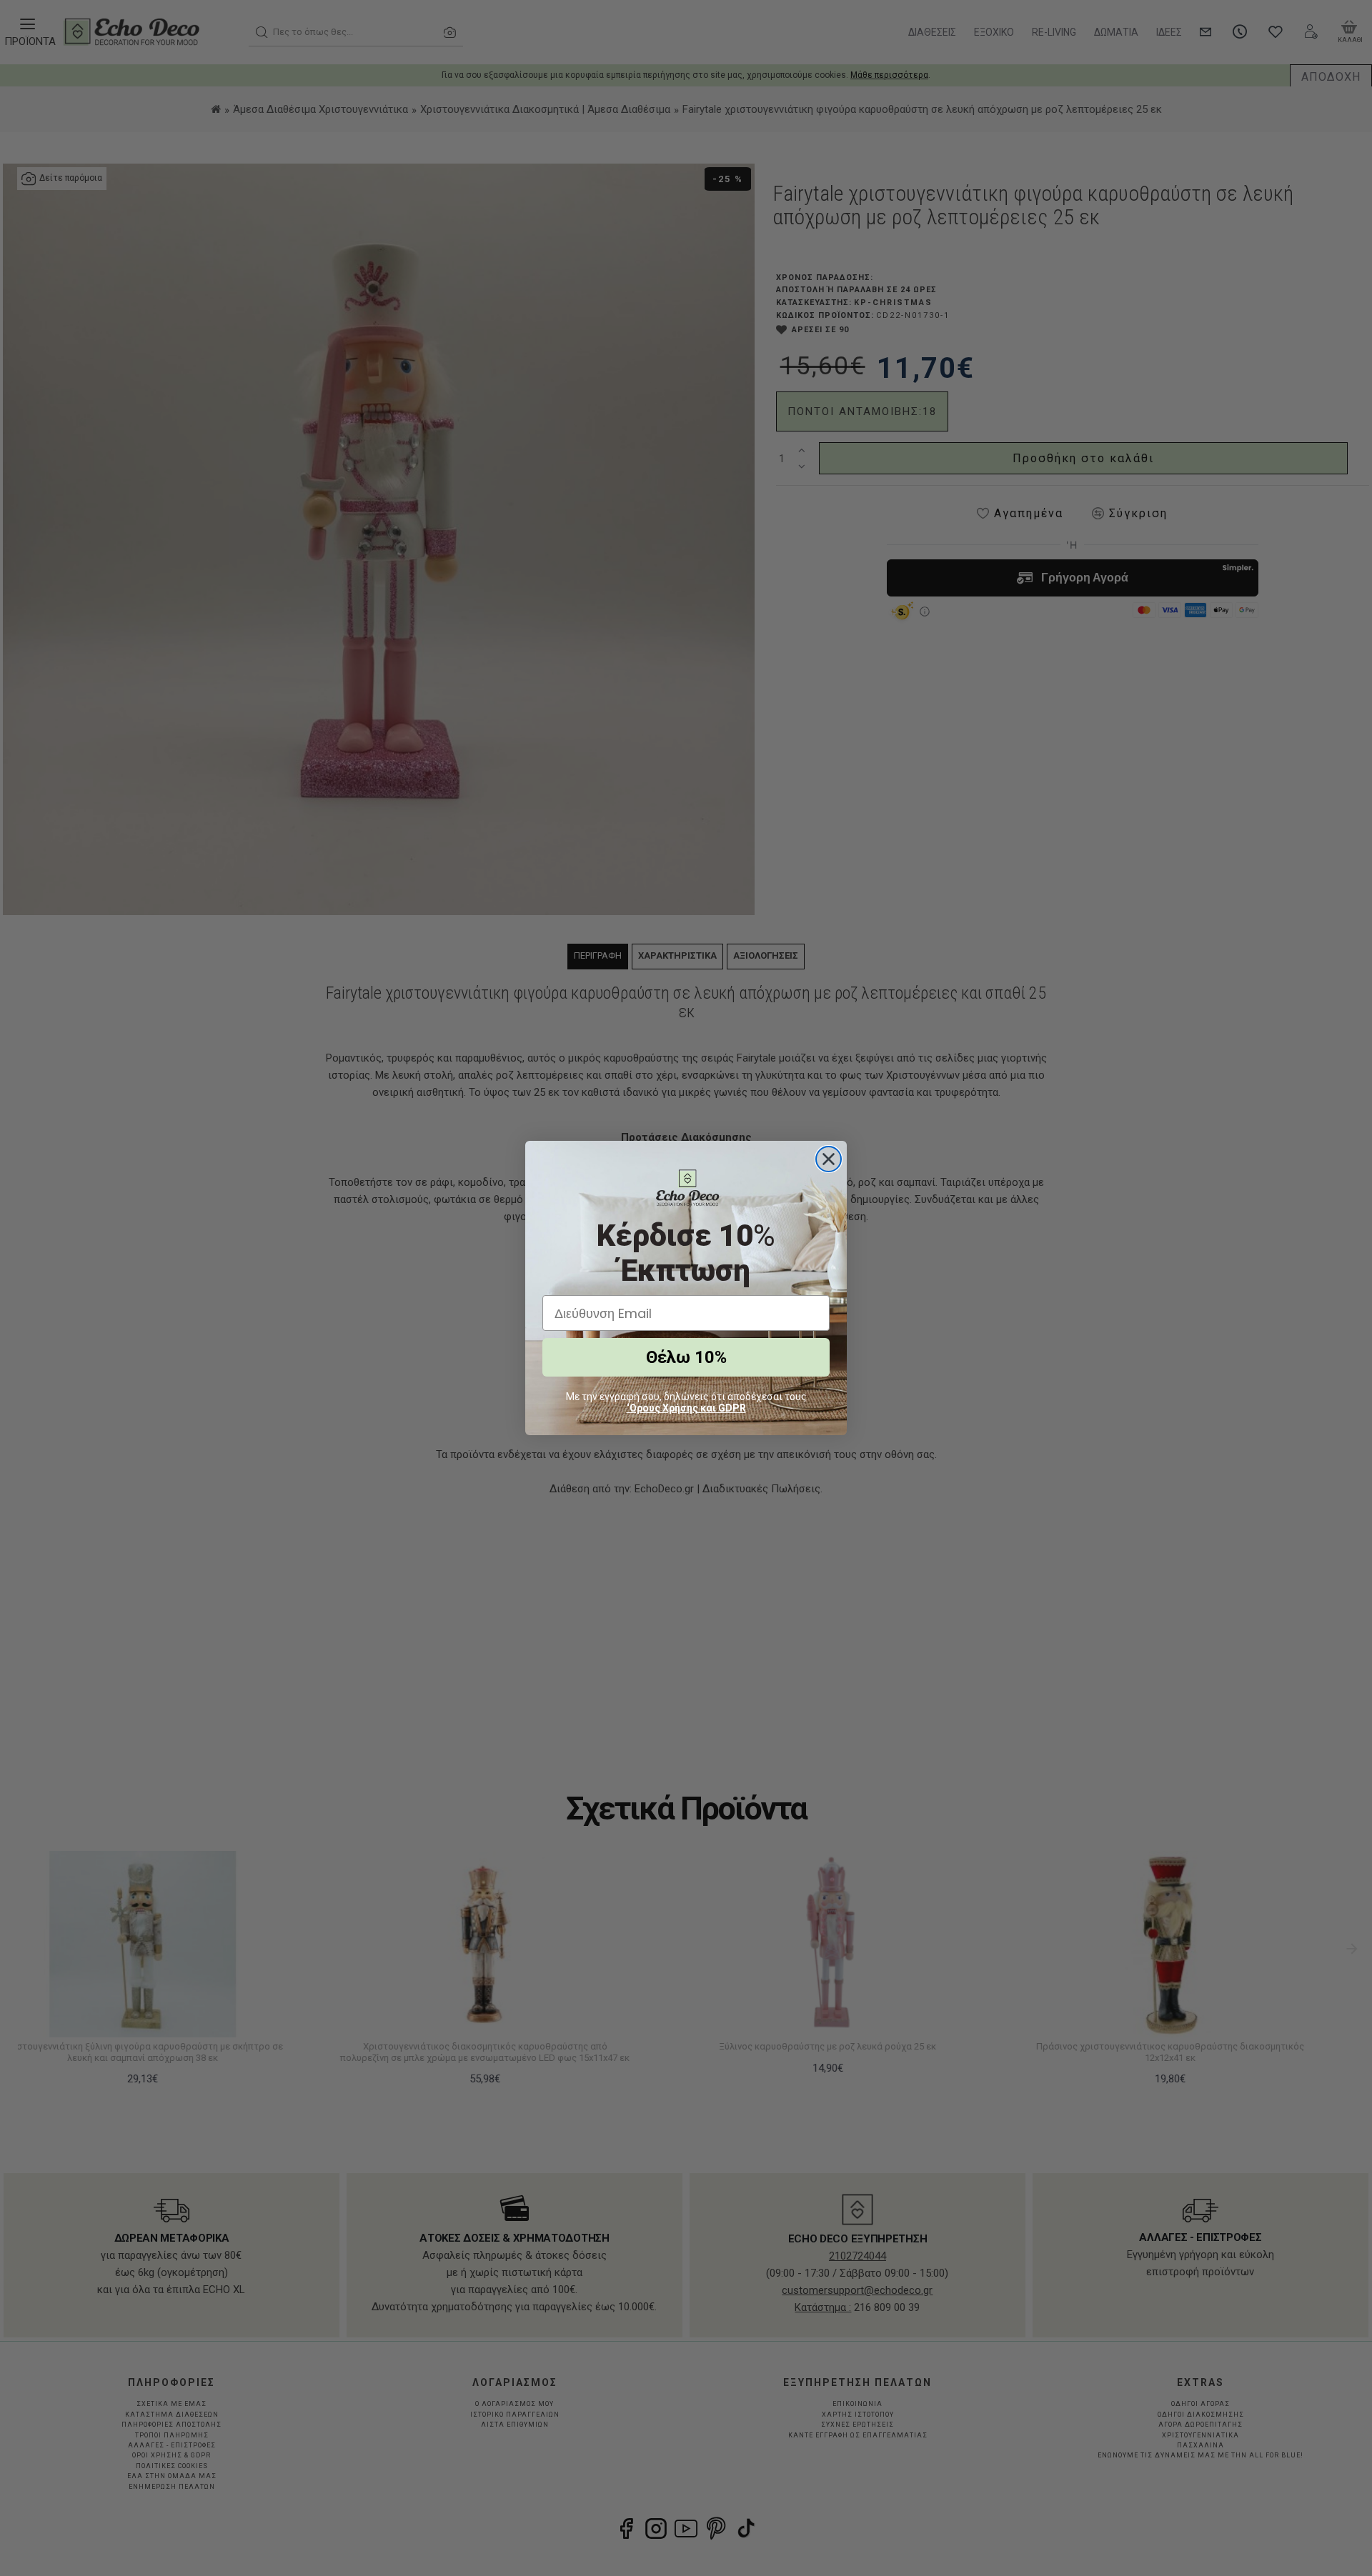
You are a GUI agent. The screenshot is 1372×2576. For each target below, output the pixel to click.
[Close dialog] (829, 1159)
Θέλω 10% (686, 1357)
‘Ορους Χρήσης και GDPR (686, 1408)
